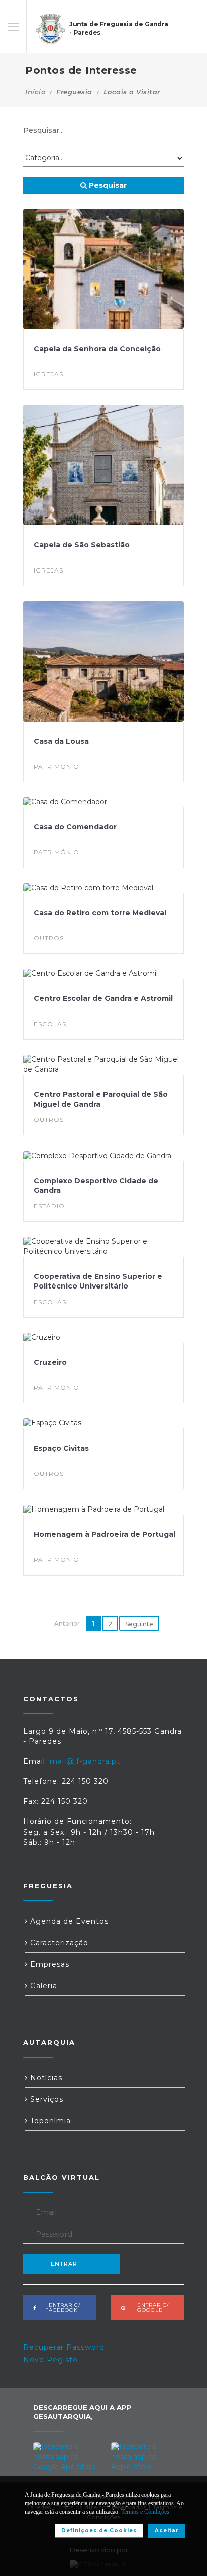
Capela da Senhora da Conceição (97, 349)
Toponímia (49, 2121)
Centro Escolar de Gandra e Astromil (103, 998)
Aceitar (167, 2531)
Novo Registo (50, 2360)
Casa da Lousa (61, 741)
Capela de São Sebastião (82, 545)
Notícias (45, 2078)
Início (35, 92)
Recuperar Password (64, 2347)
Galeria (42, 1986)
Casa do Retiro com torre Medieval (100, 913)
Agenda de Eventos (68, 1921)
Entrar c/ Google (150, 2307)
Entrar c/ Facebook (62, 2307)
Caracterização (58, 1943)
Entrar (64, 2264)
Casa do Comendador (75, 827)
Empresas (48, 1964)
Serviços (45, 2099)
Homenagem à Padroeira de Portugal (105, 1534)
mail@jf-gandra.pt (85, 1761)
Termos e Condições (145, 2512)
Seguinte (139, 1624)
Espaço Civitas (61, 1448)
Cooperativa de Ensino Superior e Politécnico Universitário (98, 1281)
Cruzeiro (50, 1362)
